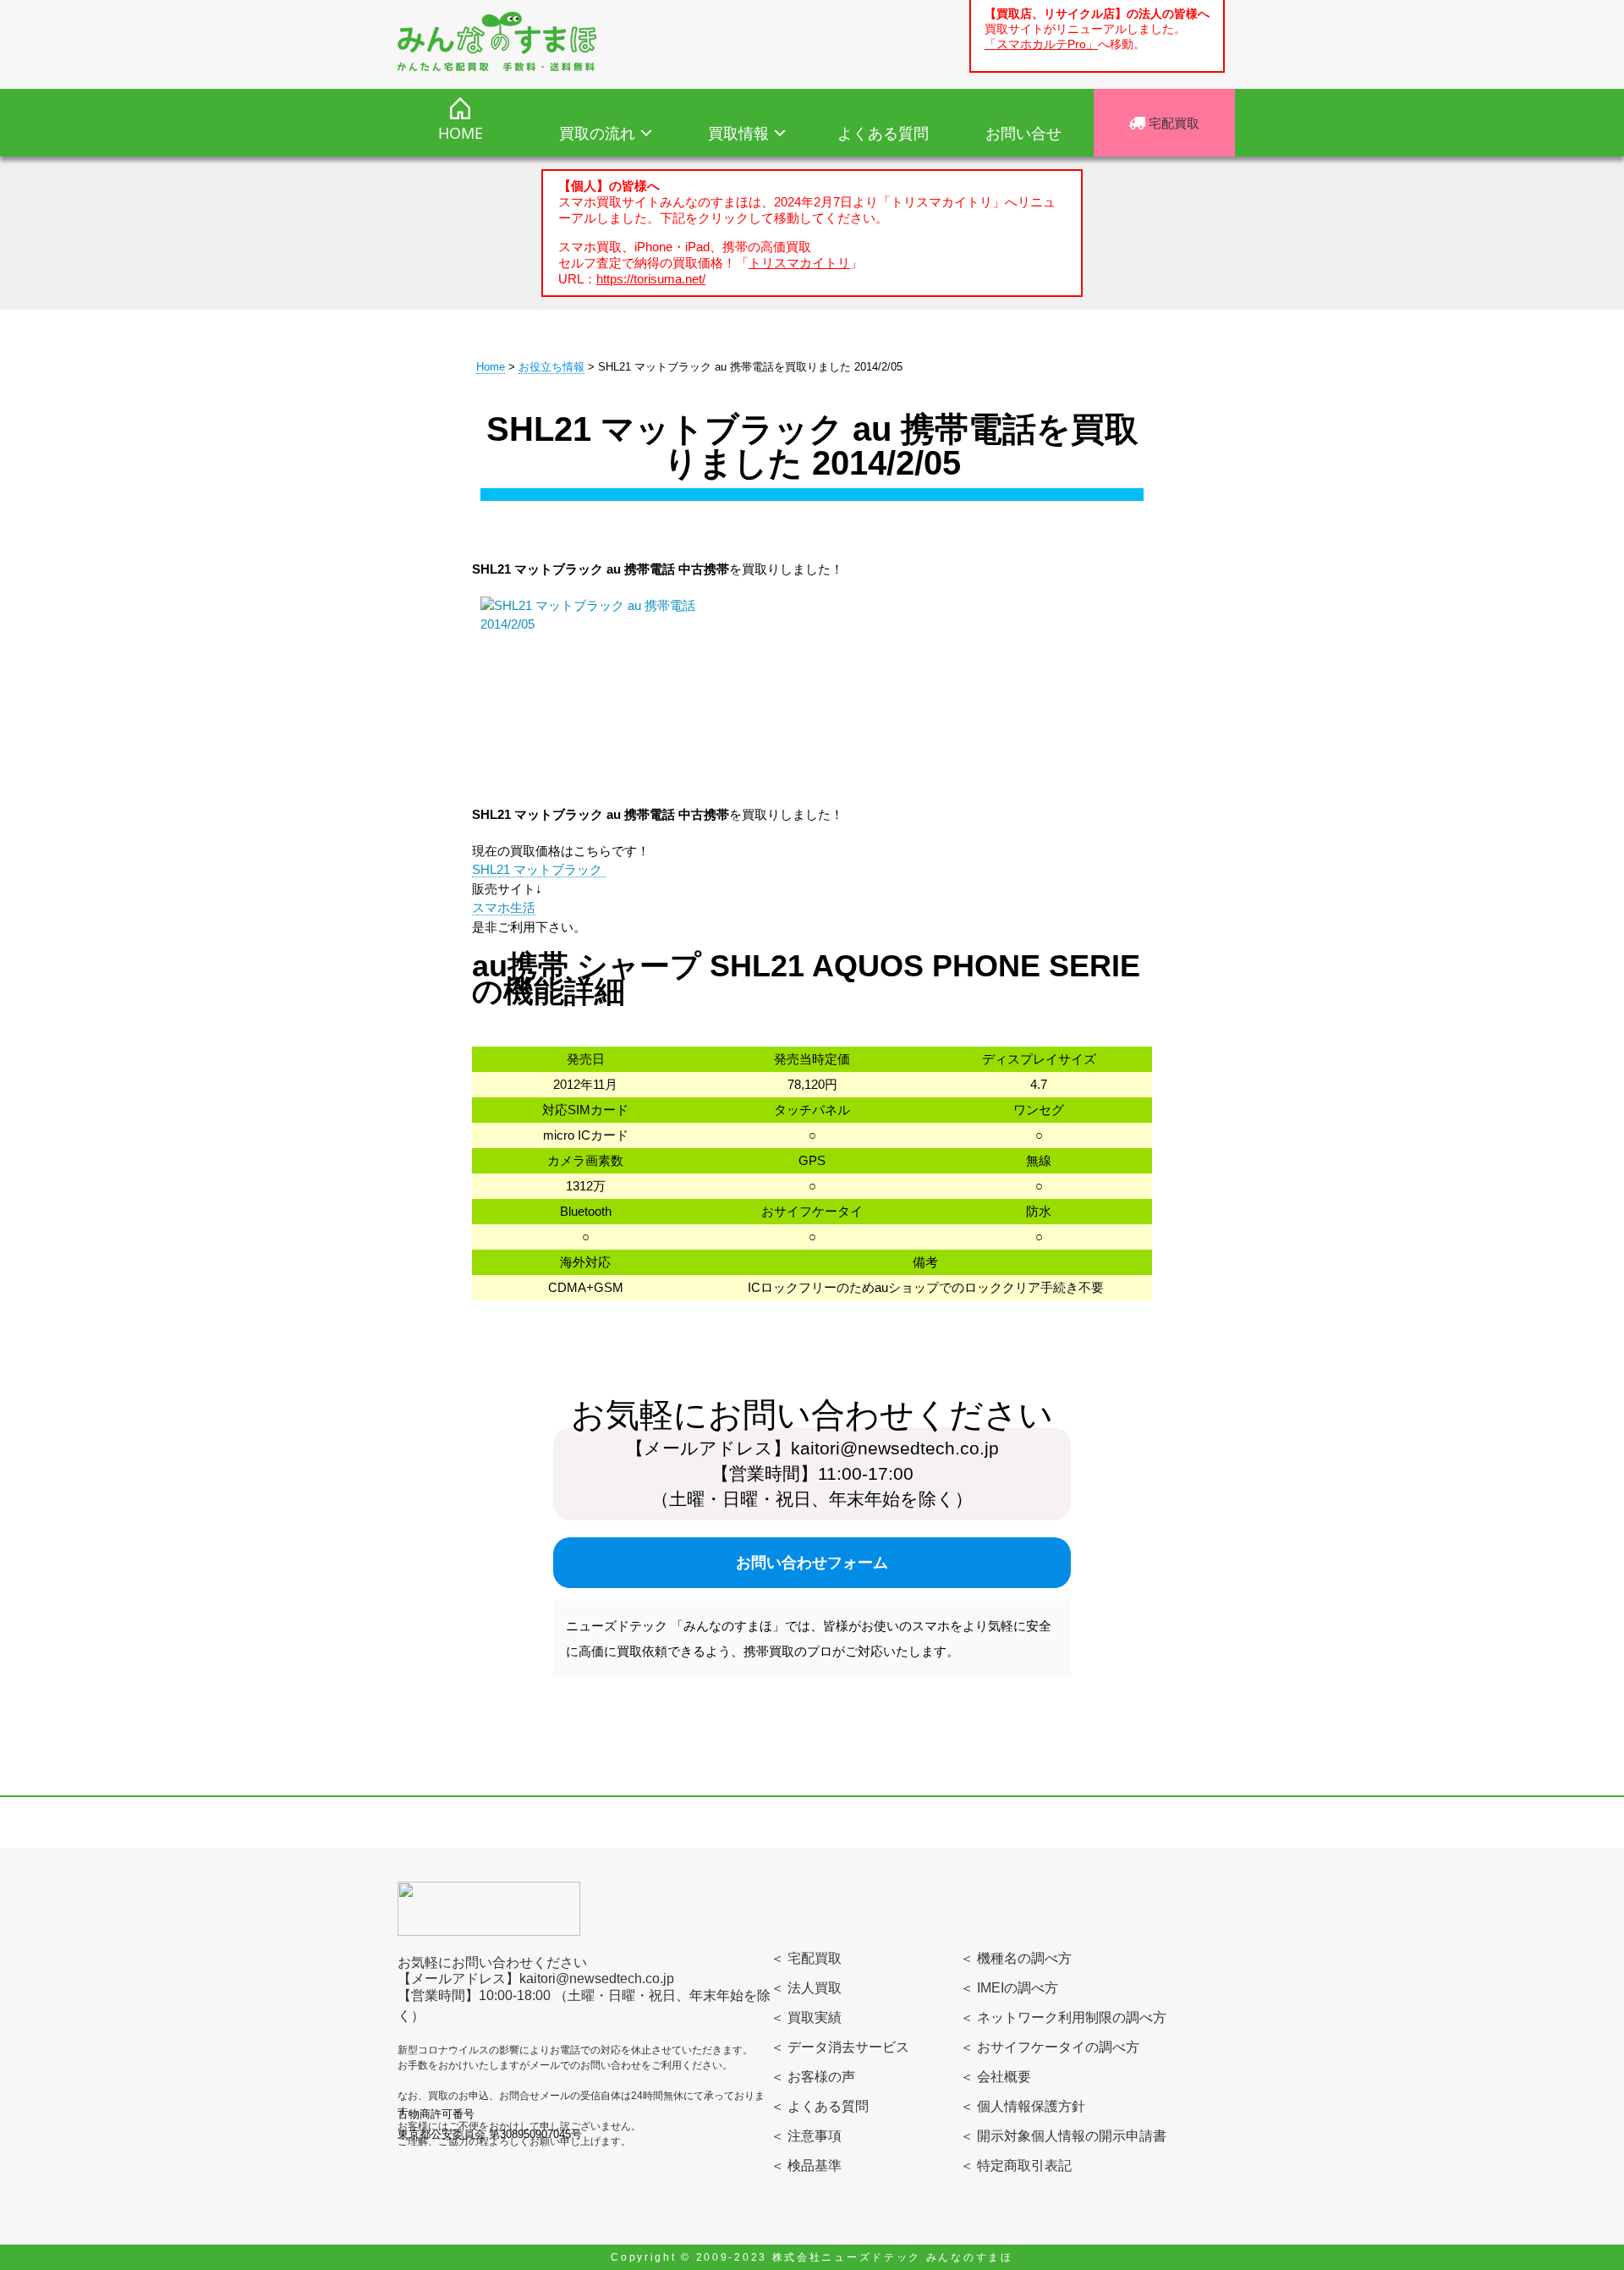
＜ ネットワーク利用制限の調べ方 (1063, 2017)
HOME (461, 133)
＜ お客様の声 (813, 2077)
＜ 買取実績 (806, 2017)
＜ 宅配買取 (806, 1958)
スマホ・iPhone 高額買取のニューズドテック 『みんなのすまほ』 (497, 41)
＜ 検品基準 (806, 2166)
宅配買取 (1172, 123)
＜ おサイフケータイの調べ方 (1050, 2047)
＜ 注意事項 (806, 2136)
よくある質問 (883, 133)
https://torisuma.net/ (651, 279)
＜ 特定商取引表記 (1016, 2166)
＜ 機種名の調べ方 (1016, 1958)
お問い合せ (1023, 133)
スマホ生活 (504, 907)
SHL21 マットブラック (539, 869)
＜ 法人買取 (806, 1988)
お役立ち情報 (551, 367)
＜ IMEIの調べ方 (1009, 1988)
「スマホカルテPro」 (1041, 44)
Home (491, 367)
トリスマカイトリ (799, 263)
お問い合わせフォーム (812, 1563)
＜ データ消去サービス (840, 2047)
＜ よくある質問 (820, 2106)
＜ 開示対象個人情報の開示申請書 (1063, 2136)
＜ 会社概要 (996, 2077)
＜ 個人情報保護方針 (1023, 2106)
